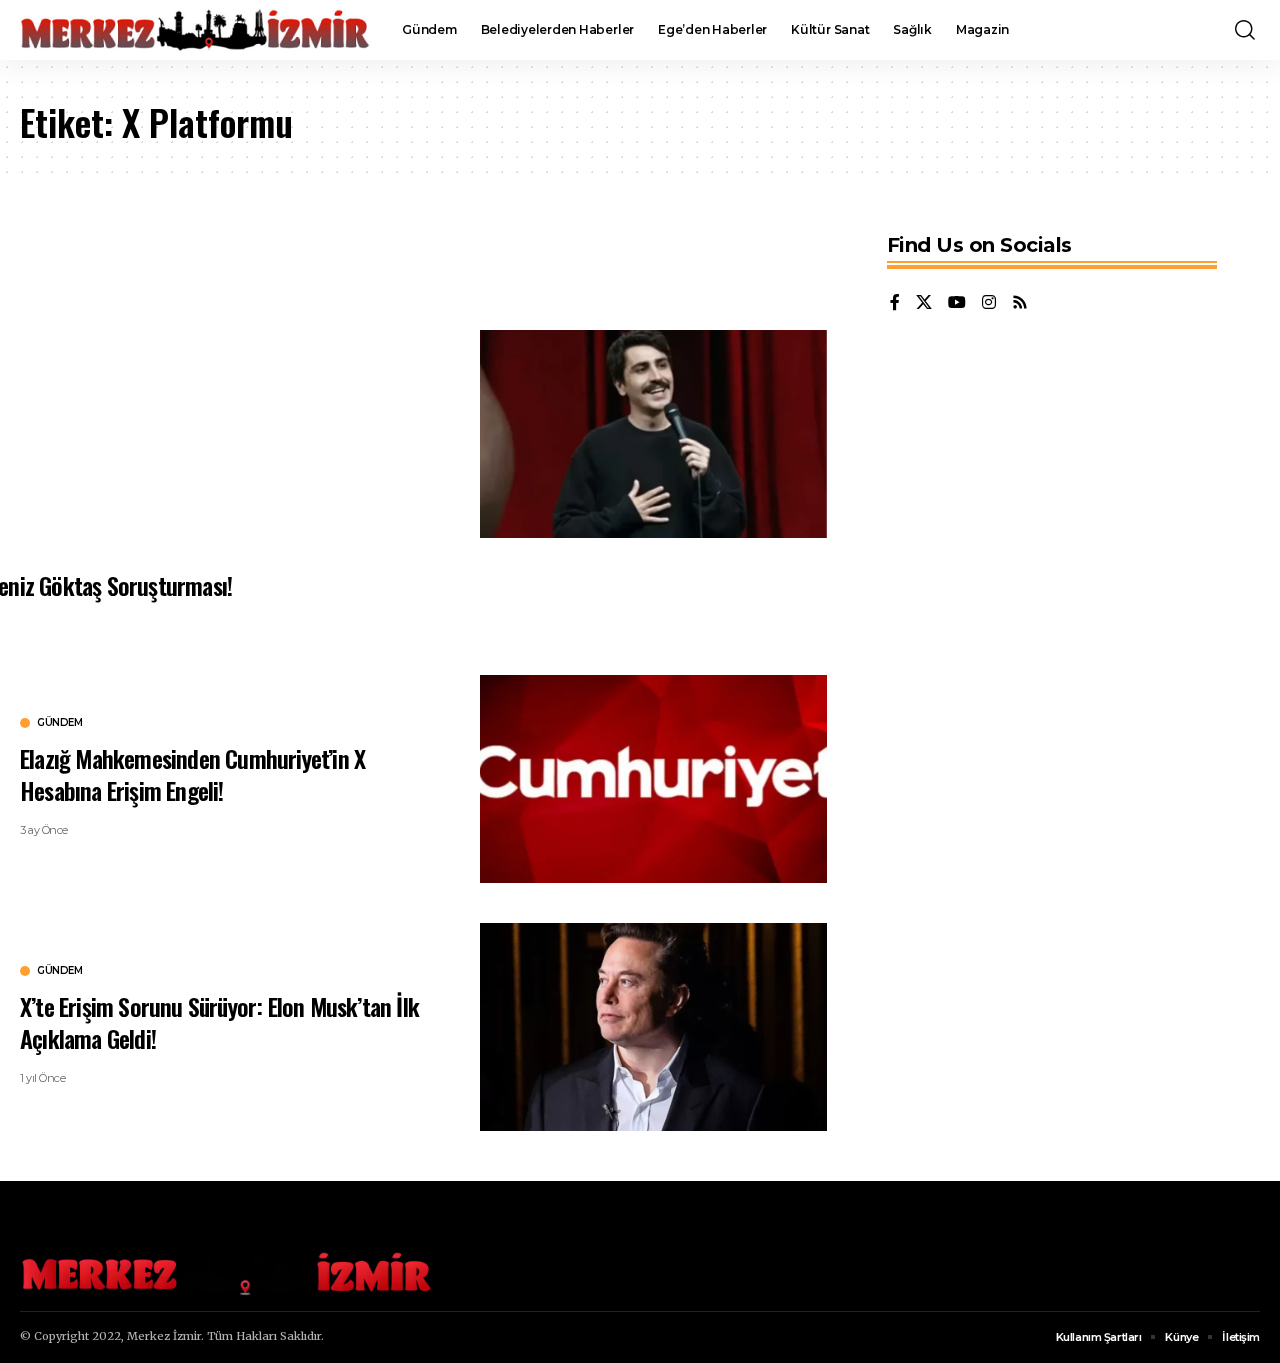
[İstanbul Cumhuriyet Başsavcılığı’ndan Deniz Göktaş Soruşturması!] (653, 434)
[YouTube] (957, 303)
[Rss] (1020, 303)
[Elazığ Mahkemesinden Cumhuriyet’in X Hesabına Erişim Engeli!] (653, 779)
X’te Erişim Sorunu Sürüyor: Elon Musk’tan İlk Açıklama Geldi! (219, 1021)
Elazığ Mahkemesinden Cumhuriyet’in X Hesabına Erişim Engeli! (192, 773)
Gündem (59, 723)
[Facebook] (895, 303)
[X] (924, 303)
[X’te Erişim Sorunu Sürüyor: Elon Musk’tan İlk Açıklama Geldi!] (653, 1027)
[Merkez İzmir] (195, 30)
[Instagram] (989, 303)
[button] (1245, 30)
